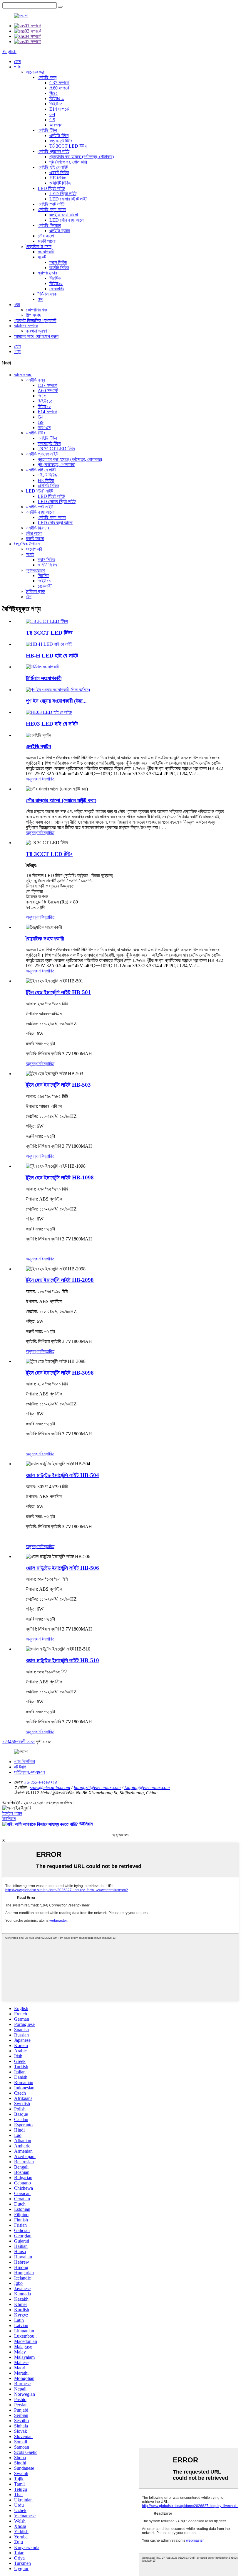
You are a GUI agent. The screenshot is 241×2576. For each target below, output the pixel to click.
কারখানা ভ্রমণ (36, 331)
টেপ (40, 299)
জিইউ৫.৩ (57, 98)
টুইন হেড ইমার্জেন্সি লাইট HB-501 (58, 992)
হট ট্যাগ (20, 1767)
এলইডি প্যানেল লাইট (53, 151)
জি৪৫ (54, 93)
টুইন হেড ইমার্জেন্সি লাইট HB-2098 (60, 1280)
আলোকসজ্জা (35, 72)
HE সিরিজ (58, 178)
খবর (17, 305)
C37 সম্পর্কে (59, 83)
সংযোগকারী (46, 252)
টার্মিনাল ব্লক (47, 294)
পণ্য (17, 67)
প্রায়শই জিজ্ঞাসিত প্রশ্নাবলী (35, 320)
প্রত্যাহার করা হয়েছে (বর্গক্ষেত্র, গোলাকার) (82, 157)
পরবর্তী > (23, 1742)
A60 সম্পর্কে (59, 88)
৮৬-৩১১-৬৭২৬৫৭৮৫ (41, 1782)
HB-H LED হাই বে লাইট (52, 656)
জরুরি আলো (47, 241)
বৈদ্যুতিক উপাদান (39, 246)
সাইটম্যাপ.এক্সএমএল (30, 1772)
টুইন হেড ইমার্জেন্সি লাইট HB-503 (58, 1085)
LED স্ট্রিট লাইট (51, 188)
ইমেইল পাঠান (12, 1813)
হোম (17, 61)
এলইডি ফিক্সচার (49, 225)
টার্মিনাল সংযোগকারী (44, 678)
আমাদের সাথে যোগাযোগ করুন (36, 336)
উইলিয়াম (9, 1819)
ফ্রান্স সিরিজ (58, 262)
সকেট (42, 257)
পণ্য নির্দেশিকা (25, 1762)
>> (32, 1742)
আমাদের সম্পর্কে (26, 326)
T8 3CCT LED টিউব (68, 146)
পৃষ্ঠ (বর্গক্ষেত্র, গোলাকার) (68, 162)
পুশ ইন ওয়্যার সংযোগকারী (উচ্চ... (56, 701)
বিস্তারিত (47, 779)
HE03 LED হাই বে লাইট (52, 724)
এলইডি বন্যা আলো (52, 209)
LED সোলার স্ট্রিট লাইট (68, 199)
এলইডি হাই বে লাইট (53, 167)
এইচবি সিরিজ (59, 172)
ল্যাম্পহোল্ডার (47, 273)
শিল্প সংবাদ (34, 315)
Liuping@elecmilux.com (147, 1787)
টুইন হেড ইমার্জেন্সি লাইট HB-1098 (60, 1177)
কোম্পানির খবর (37, 310)
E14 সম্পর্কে (59, 109)
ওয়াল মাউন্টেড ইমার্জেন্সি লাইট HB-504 (62, 1475)
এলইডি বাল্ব (47, 77)
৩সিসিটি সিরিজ (60, 183)
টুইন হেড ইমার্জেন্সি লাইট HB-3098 (60, 1373)
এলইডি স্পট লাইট (51, 204)
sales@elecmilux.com (50, 1787)
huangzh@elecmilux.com (97, 1787)
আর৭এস (56, 125)
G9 (52, 120)
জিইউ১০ (56, 104)
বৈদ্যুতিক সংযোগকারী (45, 939)
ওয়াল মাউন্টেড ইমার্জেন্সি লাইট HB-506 (62, 1568)
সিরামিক (55, 278)
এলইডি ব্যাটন (60, 231)
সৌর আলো (46, 236)
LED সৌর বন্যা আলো (67, 220)
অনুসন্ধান (33, 779)
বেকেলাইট (57, 289)
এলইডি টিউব (47, 130)
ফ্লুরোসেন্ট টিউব (61, 141)
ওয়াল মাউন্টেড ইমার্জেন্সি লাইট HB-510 (62, 1660)
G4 (52, 114)
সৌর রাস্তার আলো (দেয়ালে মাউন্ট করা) (61, 800)
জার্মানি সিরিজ (59, 268)
